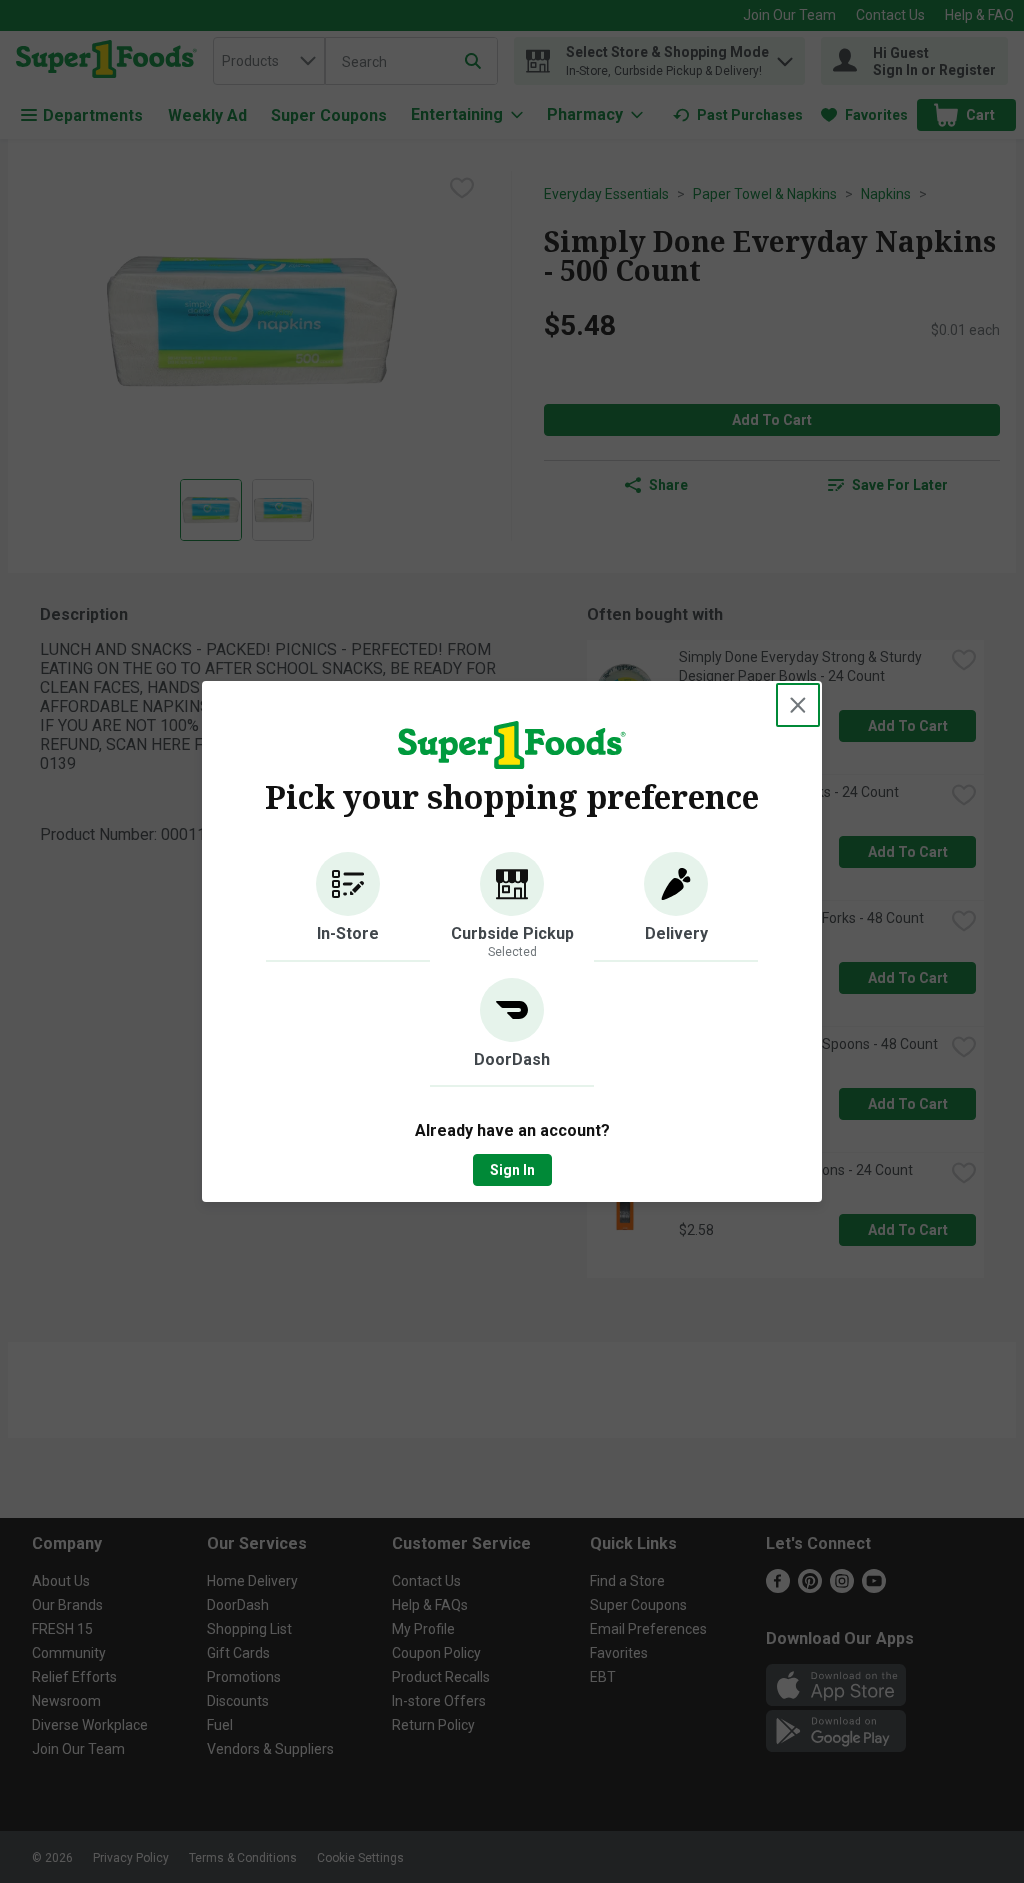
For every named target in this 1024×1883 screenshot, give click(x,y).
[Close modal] (798, 705)
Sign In (512, 1170)
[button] (348, 907)
